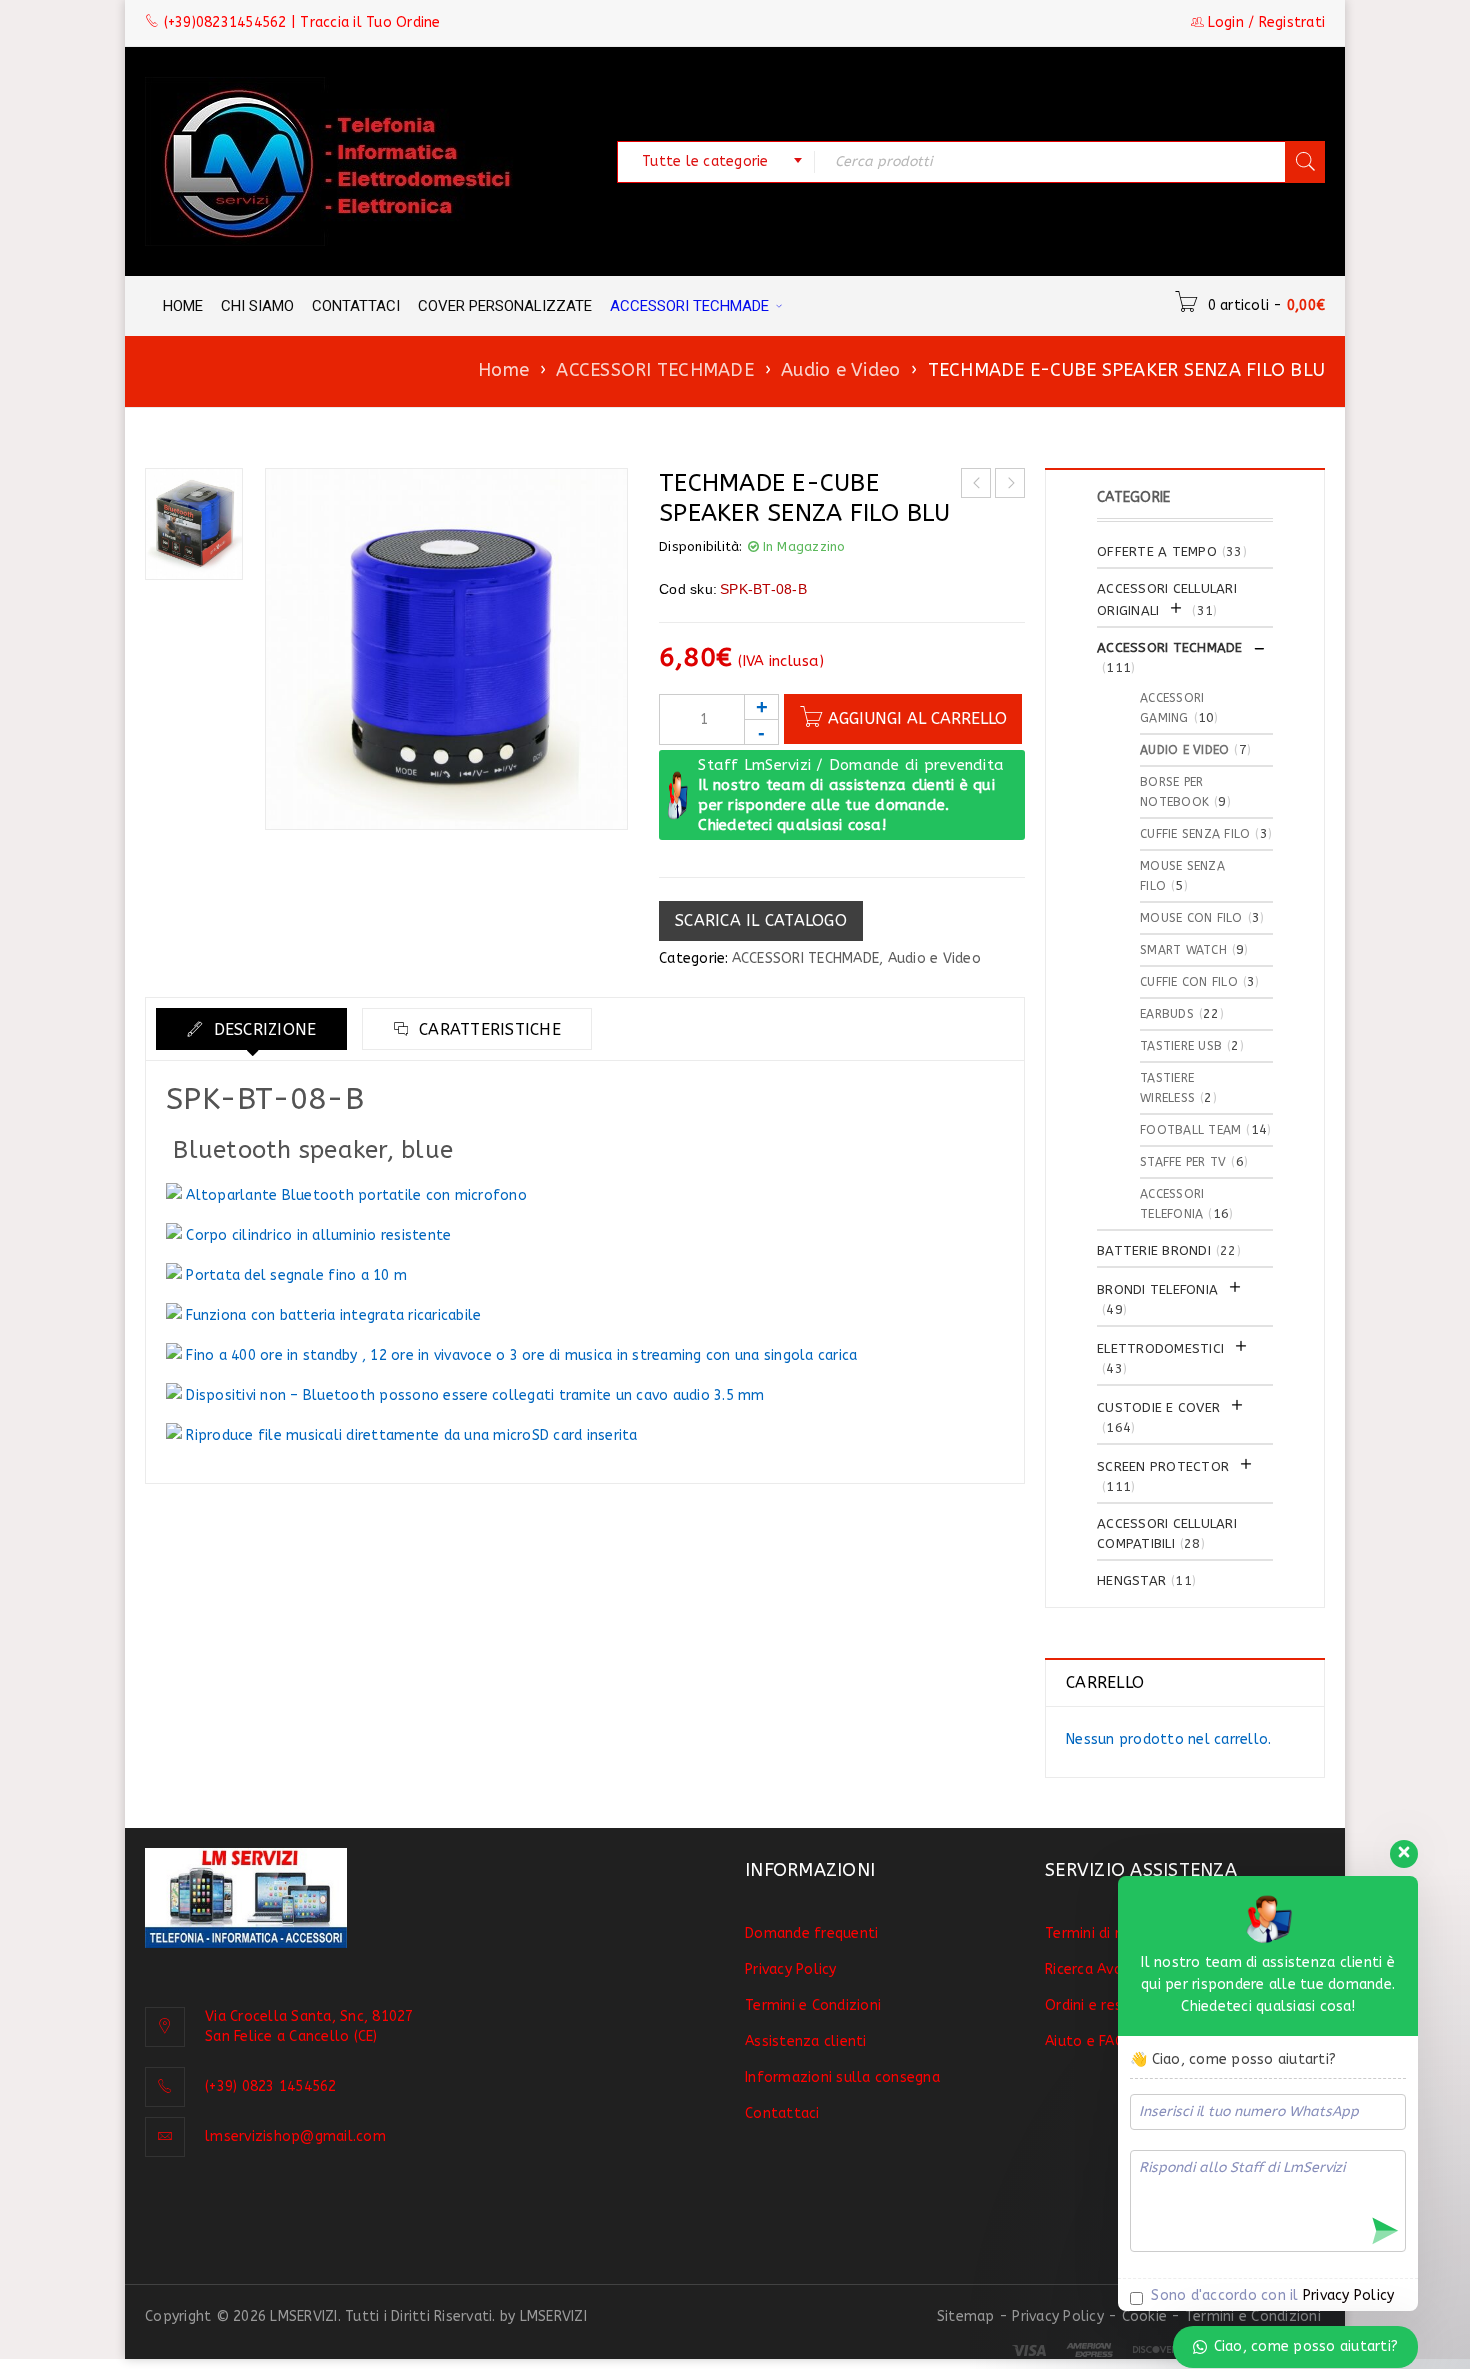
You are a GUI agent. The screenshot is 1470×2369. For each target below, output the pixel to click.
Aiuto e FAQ (1085, 2041)
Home (503, 370)
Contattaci (782, 2113)
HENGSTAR (1131, 1580)
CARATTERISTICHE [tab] (487, 1029)
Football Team (1190, 1130)
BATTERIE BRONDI (1154, 1250)
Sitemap (966, 2316)
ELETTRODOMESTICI (1160, 1348)
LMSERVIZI (553, 2316)
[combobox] (716, 162)
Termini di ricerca (1102, 1933)
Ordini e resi (1085, 2005)
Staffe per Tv (1183, 1162)
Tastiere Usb (1181, 1046)
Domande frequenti (811, 1933)
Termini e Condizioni (813, 2005)
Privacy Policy (791, 1969)
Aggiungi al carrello (917, 718)
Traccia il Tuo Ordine (370, 22)
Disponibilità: (701, 546)
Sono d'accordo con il (1270, 2295)
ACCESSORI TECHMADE (655, 370)
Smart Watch (1183, 950)
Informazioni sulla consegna (842, 2077)
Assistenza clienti (806, 2041)
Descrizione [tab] (262, 1029)
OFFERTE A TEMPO (1157, 551)
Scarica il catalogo (761, 920)
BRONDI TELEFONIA (1157, 1289)
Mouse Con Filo (1191, 918)
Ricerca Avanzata (1103, 1969)
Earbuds (1167, 1014)
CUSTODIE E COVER (1158, 1407)
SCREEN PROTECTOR (1163, 1466)
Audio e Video (840, 370)
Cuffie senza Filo (1195, 834)
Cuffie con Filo (1189, 982)
